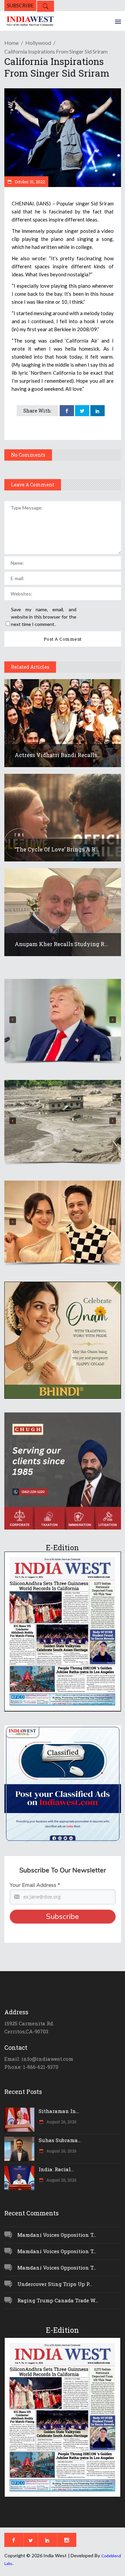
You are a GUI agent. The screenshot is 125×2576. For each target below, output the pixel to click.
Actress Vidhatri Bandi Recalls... (58, 755)
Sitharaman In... (59, 2111)
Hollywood (38, 43)
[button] (63, 1020)
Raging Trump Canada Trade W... (58, 2300)
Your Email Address (35, 1885)
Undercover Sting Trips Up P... (55, 2284)
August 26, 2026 (61, 2122)
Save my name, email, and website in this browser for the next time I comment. (44, 617)
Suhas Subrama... (60, 2140)
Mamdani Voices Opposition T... (57, 2235)
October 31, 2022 (29, 182)
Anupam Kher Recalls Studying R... (61, 944)
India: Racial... (56, 2169)
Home (11, 43)
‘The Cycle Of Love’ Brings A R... (57, 849)
